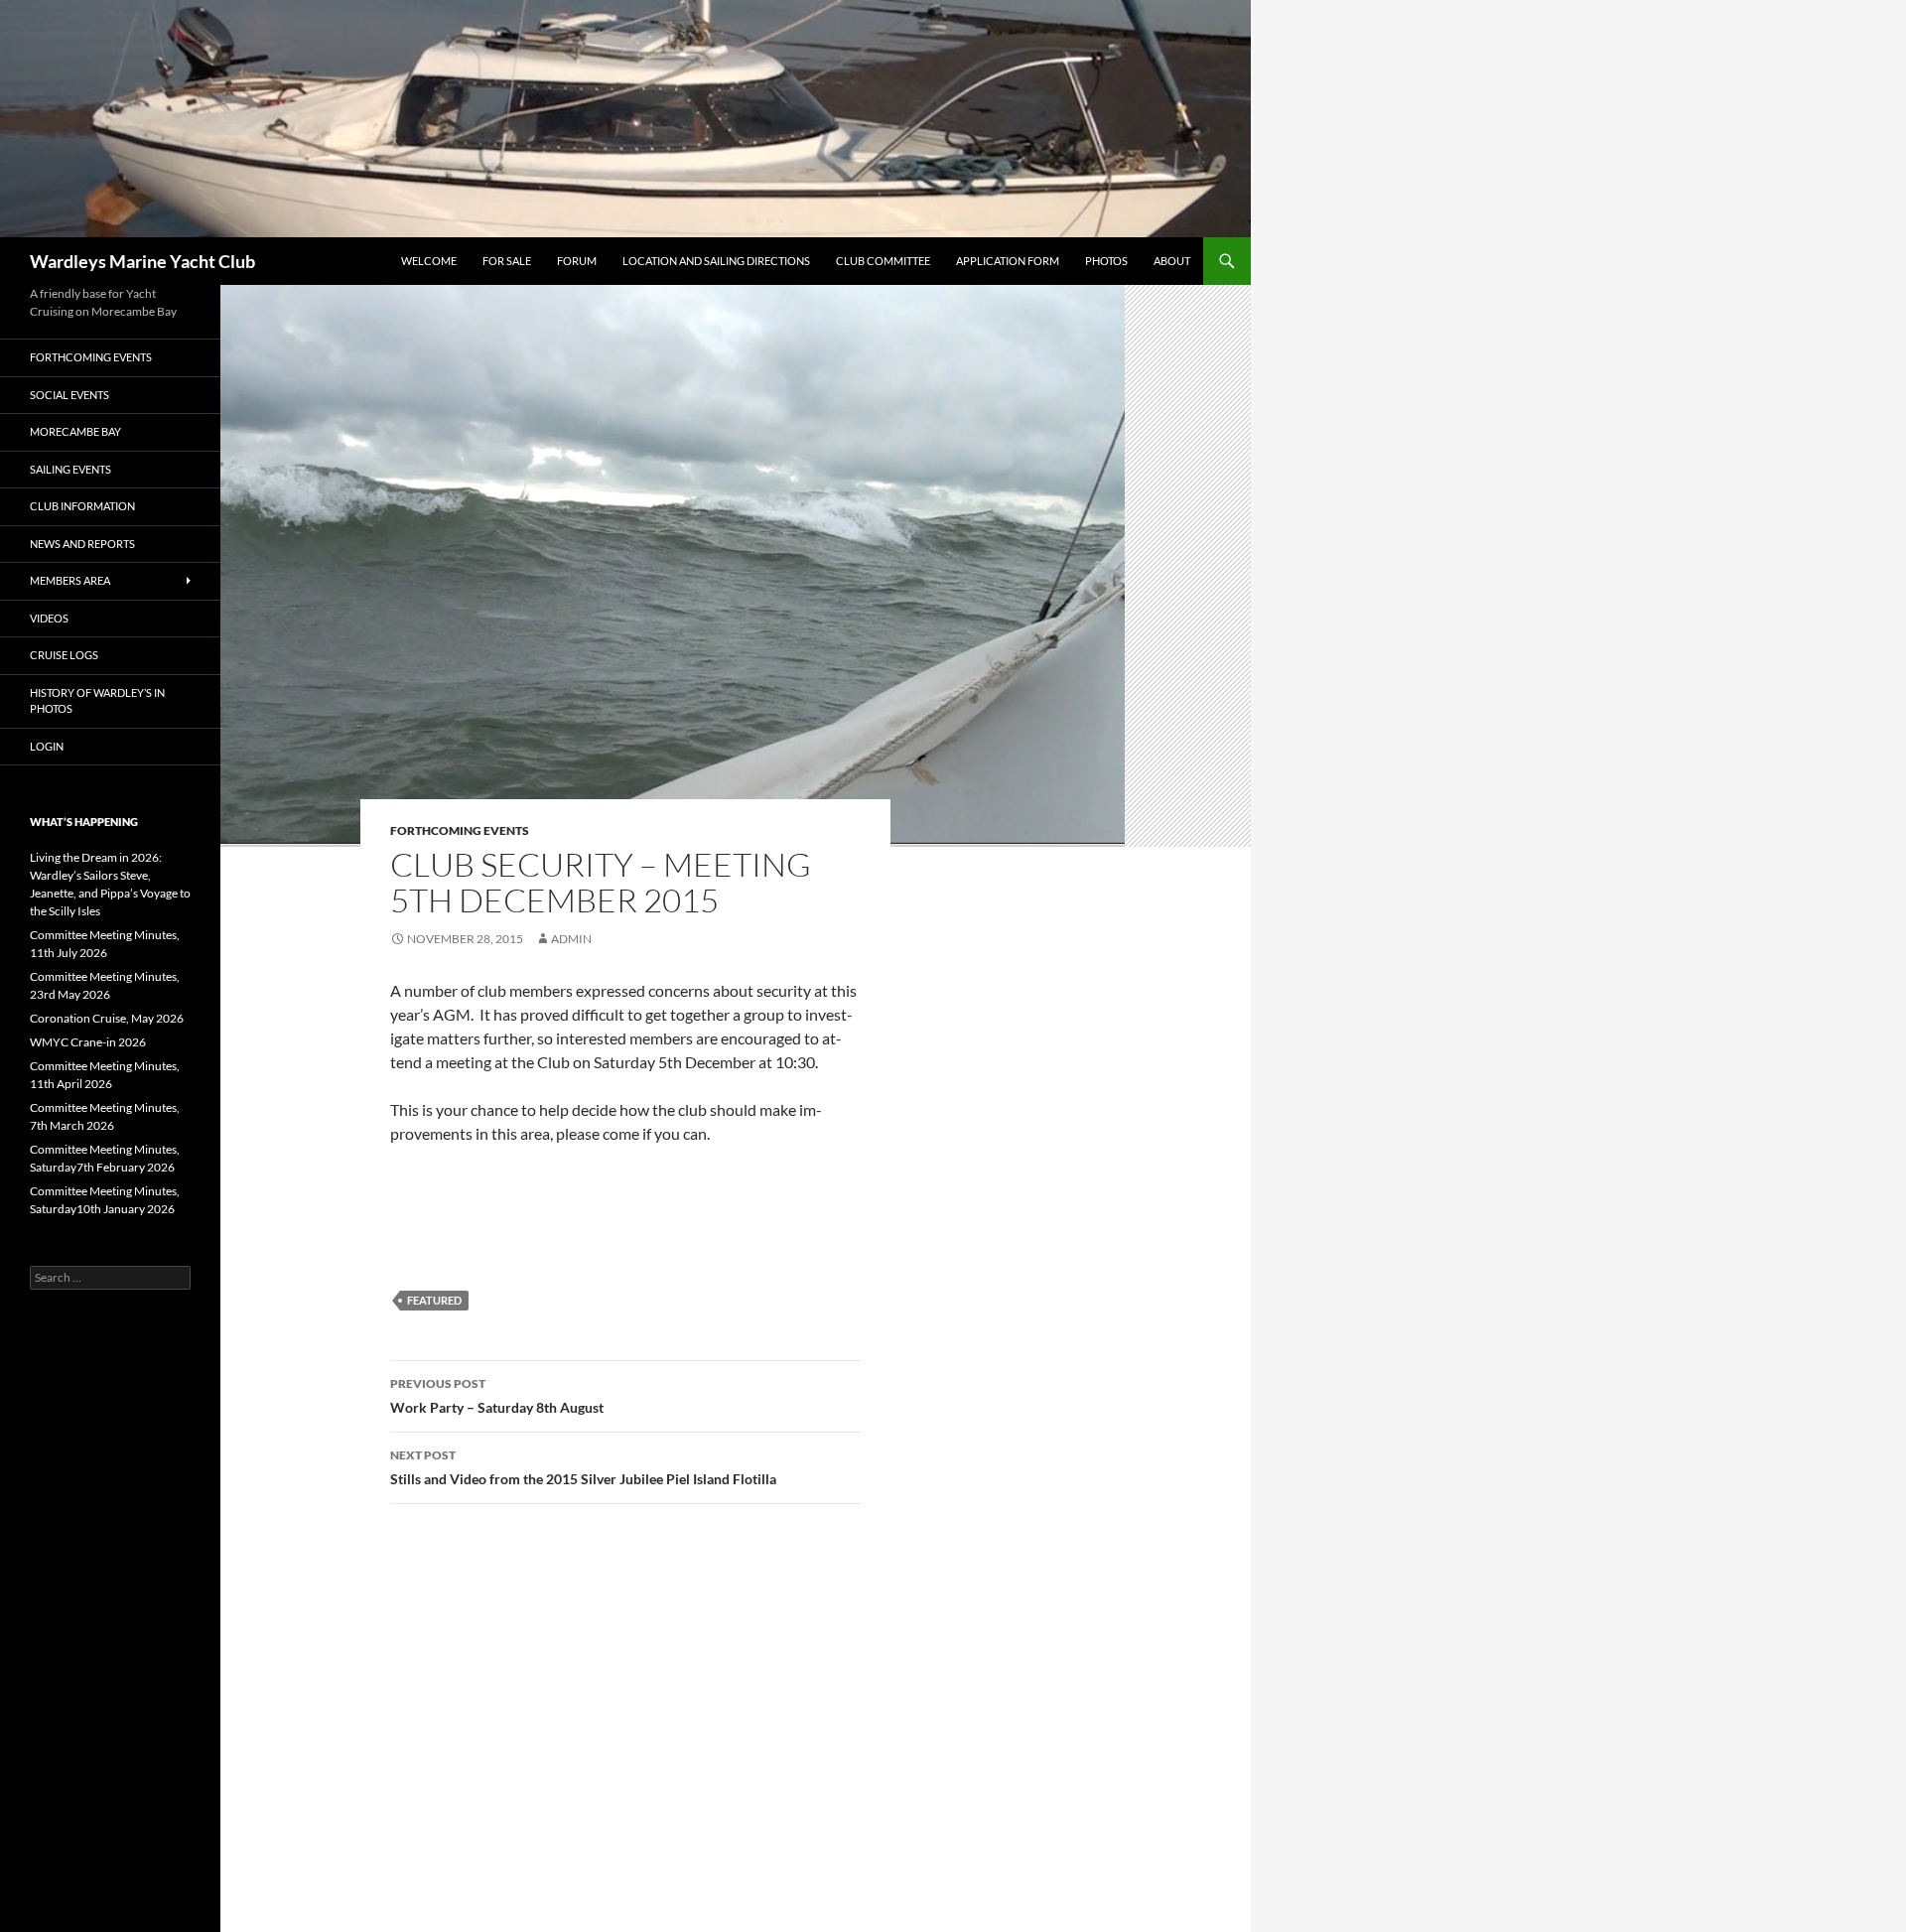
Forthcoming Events (460, 830)
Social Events (69, 395)
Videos (49, 618)
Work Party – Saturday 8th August (497, 1396)
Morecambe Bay (75, 431)
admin (571, 939)
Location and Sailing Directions (716, 261)
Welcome (429, 261)
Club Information (82, 506)
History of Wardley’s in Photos (97, 701)
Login (47, 746)
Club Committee (883, 261)
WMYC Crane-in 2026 (88, 1042)
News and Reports (82, 544)
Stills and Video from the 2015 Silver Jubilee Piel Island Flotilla (583, 1467)
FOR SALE (507, 261)
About (1172, 261)
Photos (1106, 261)
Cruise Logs (64, 655)
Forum (577, 261)
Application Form (1008, 261)
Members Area (70, 580)
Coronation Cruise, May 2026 (107, 1018)
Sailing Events (70, 469)
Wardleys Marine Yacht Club (142, 261)
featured (434, 1300)
